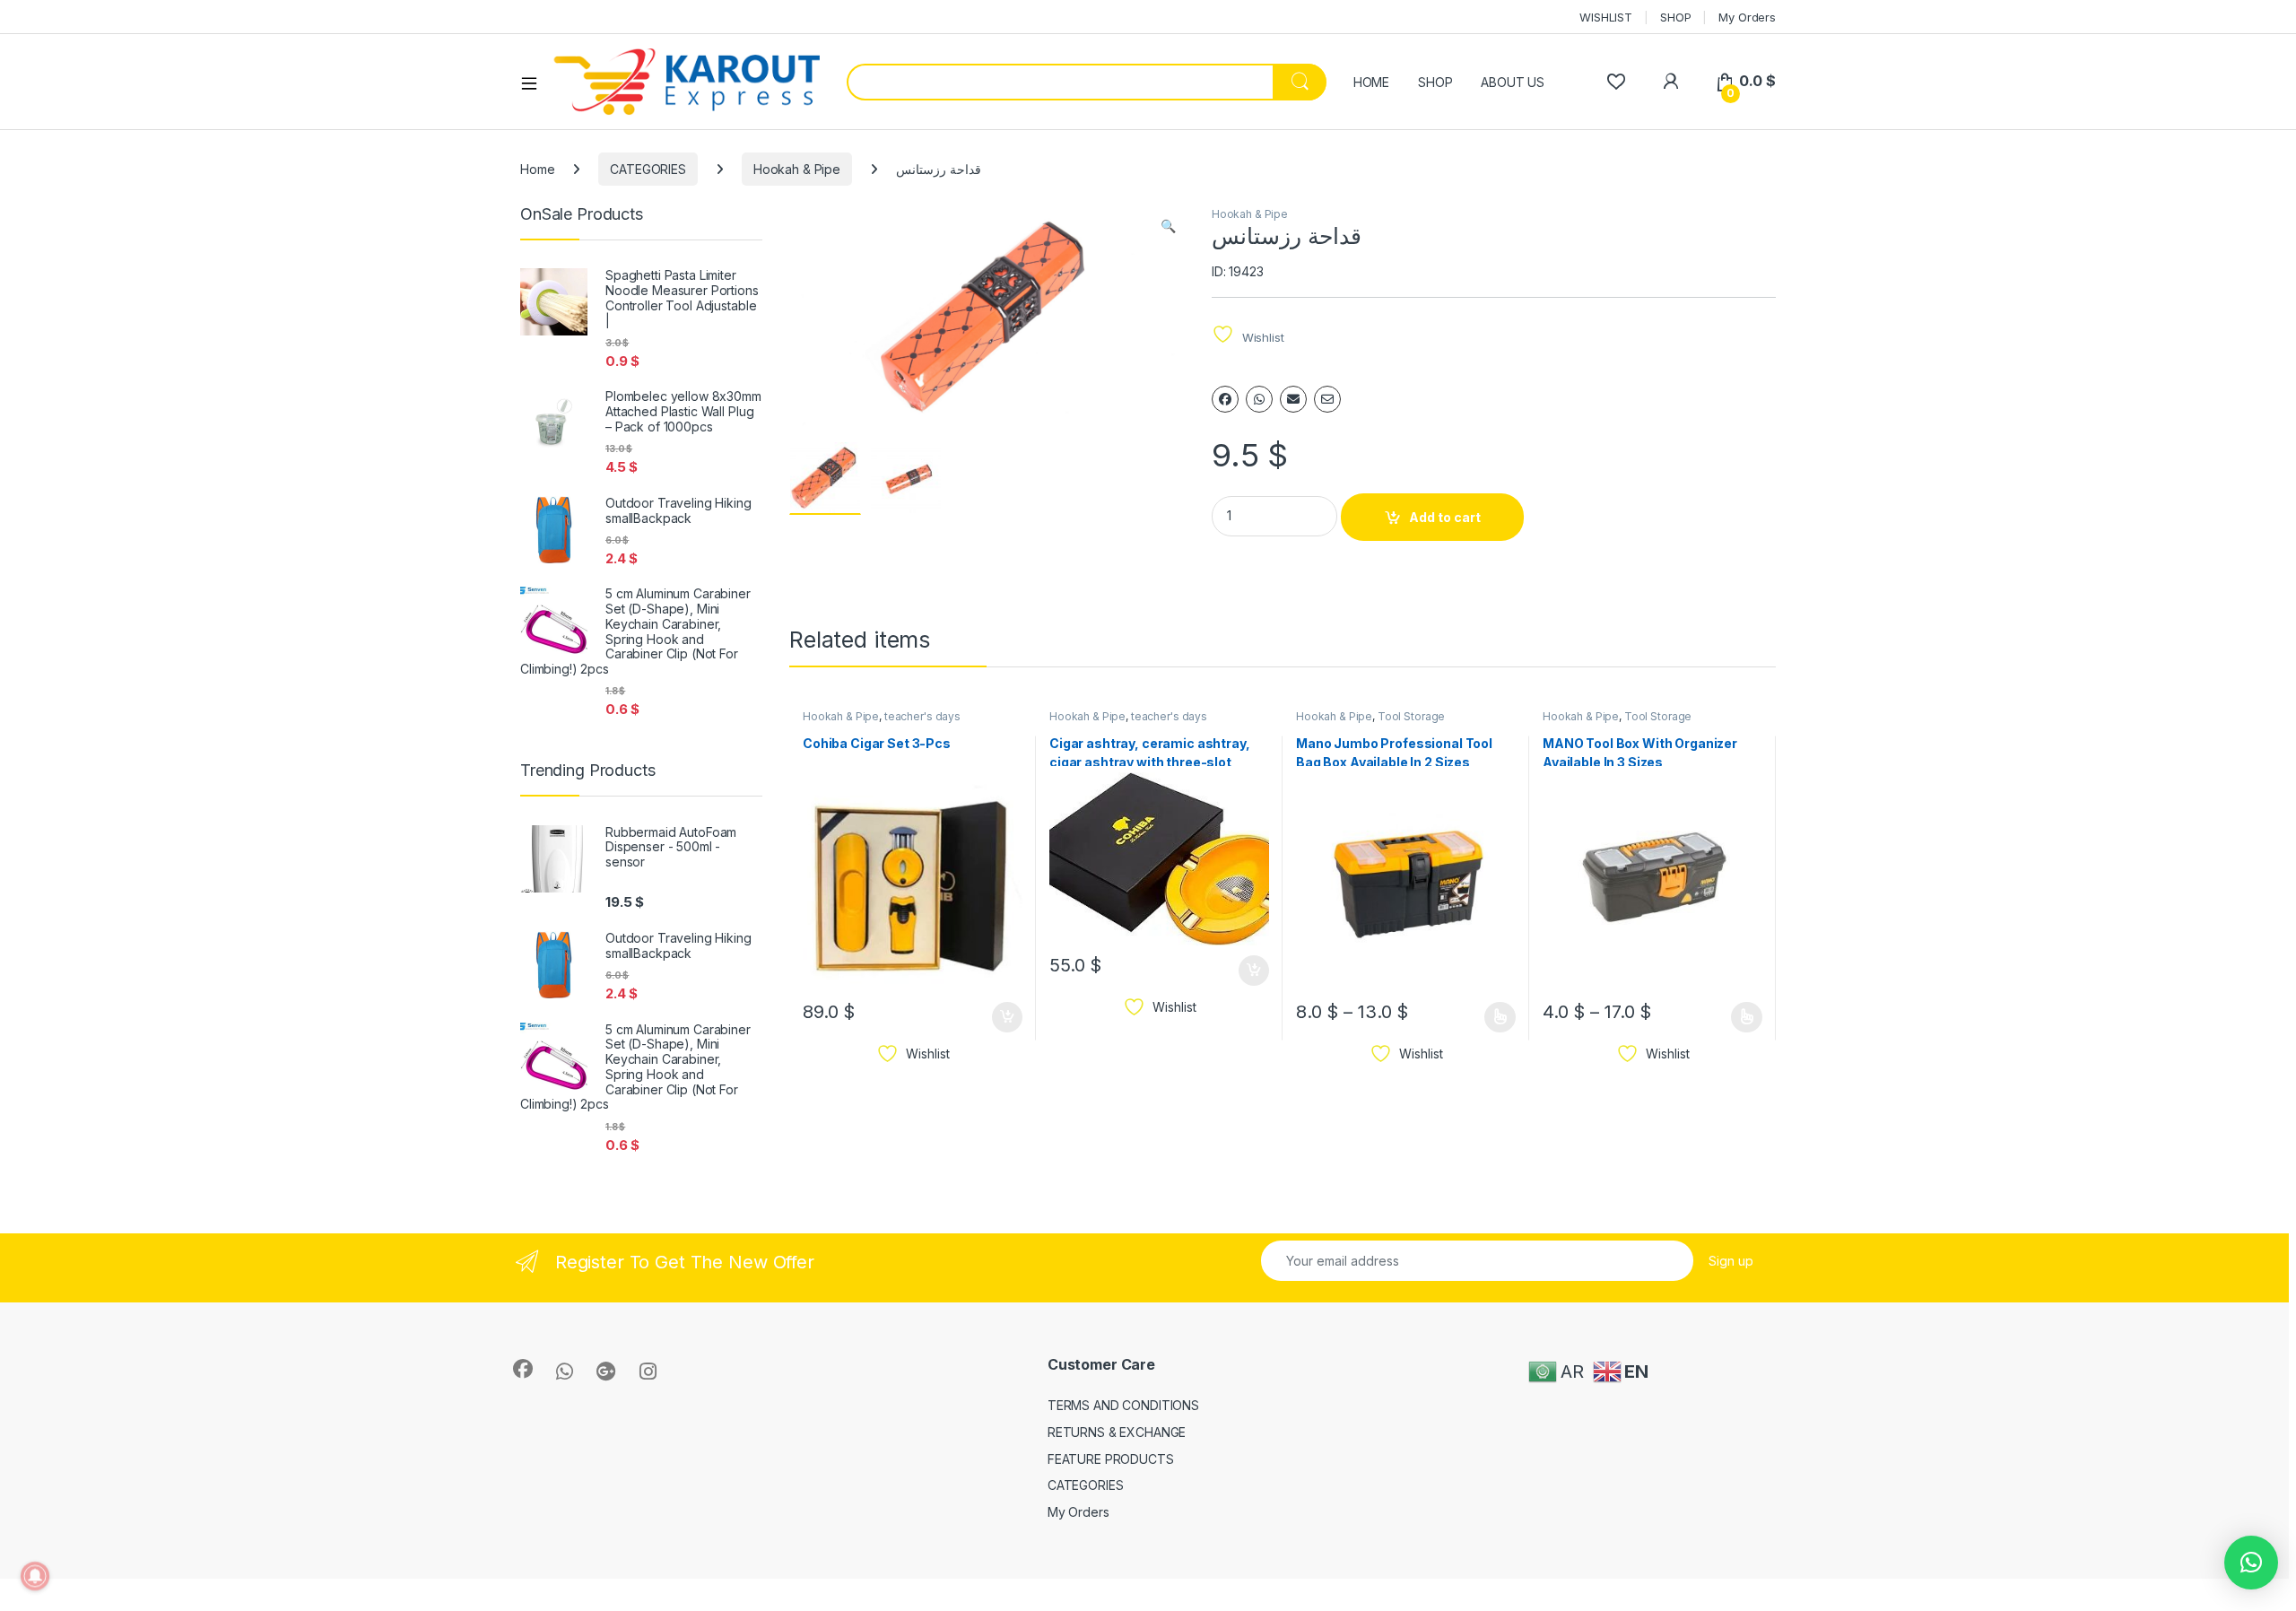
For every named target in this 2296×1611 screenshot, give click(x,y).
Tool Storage (1411, 716)
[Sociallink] (523, 1369)
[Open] (535, 83)
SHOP (1675, 17)
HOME (1371, 82)
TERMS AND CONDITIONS (1123, 1405)
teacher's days (922, 716)
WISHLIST (1606, 17)
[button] (1168, 226)
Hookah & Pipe (797, 169)
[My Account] (1670, 81)
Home (537, 169)
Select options (1494, 1017)
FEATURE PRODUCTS (1111, 1459)
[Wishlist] (1616, 81)
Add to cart (1445, 517)
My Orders (1747, 17)
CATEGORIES (648, 169)
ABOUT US (1513, 82)
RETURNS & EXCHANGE (1117, 1432)
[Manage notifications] (35, 1576)
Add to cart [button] (1007, 1017)
